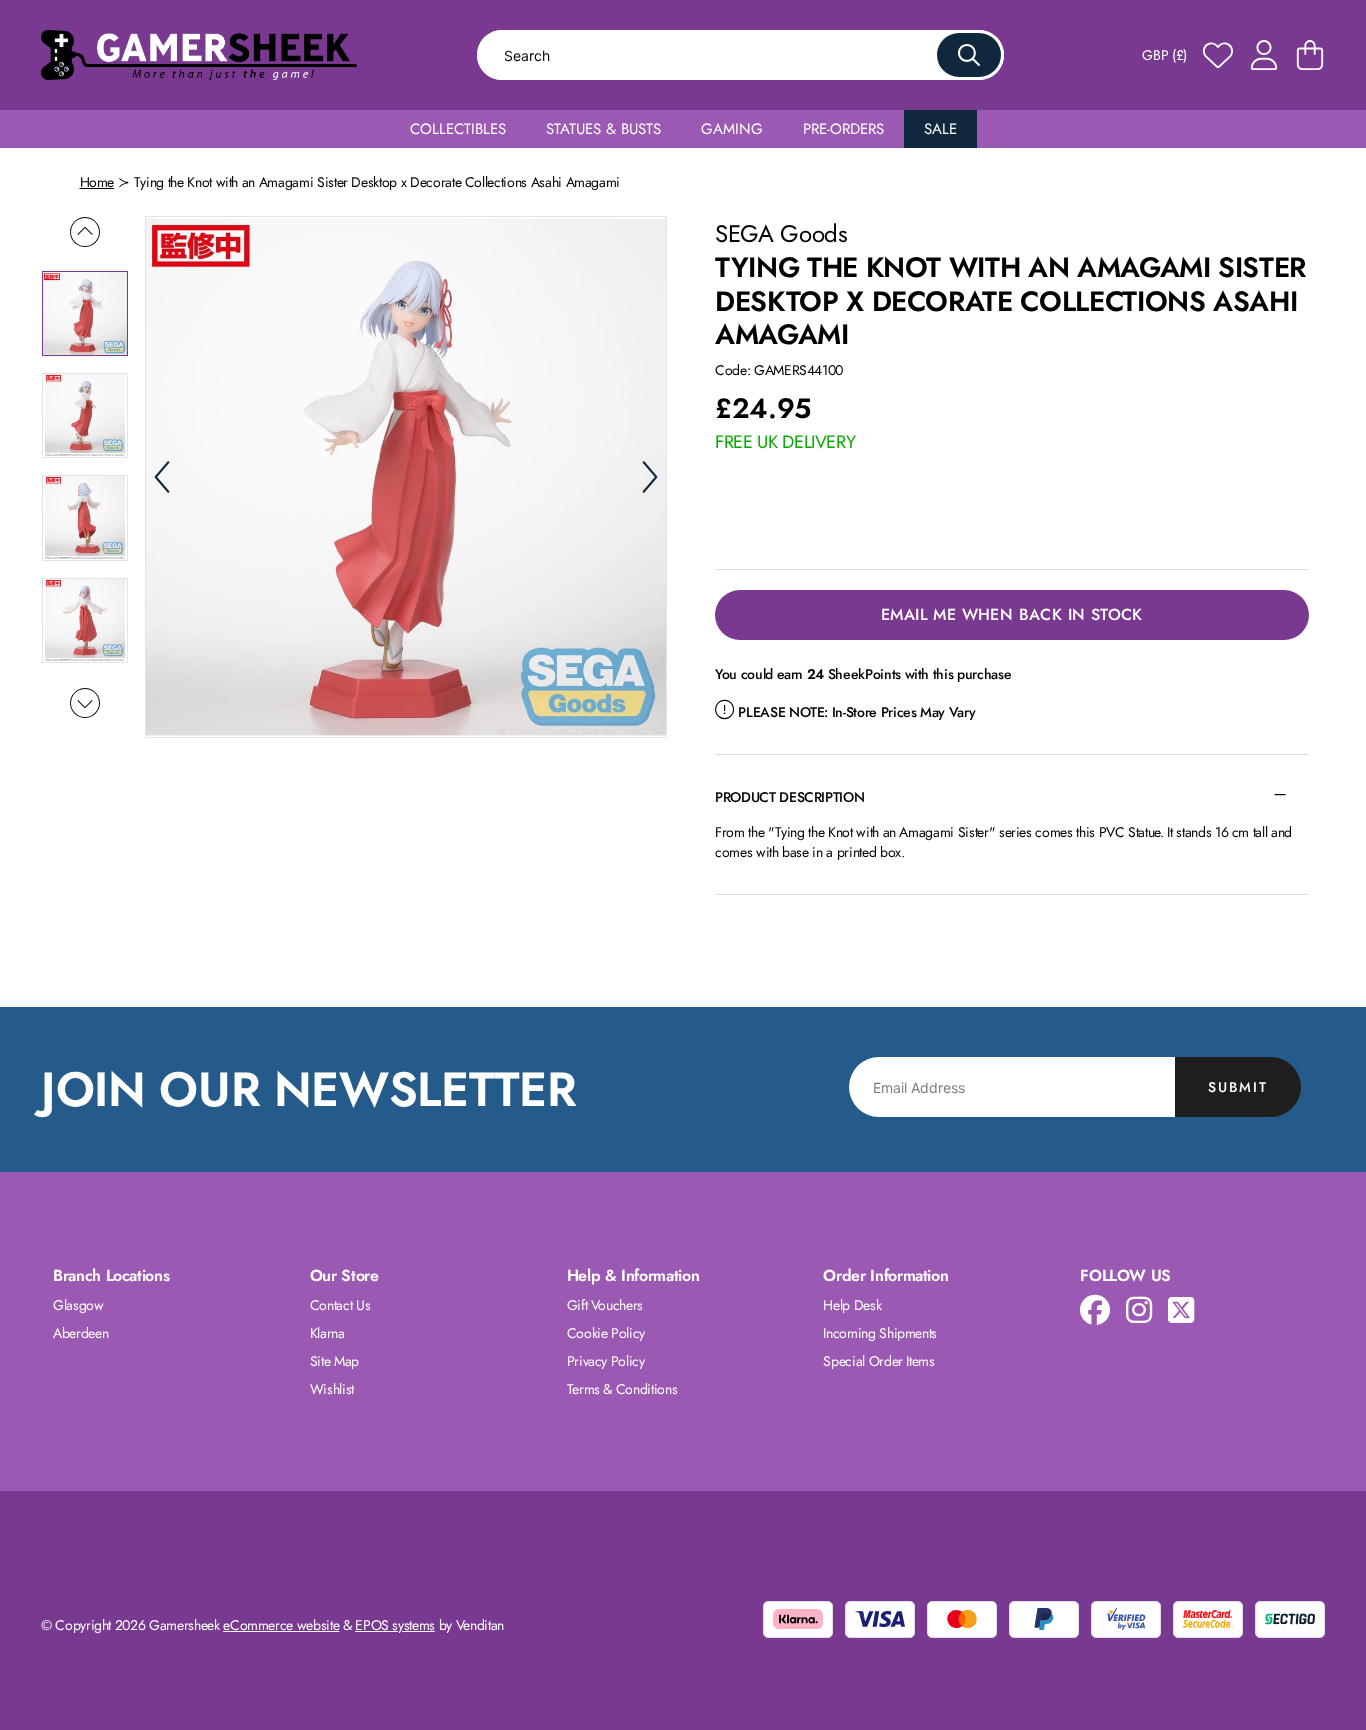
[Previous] (162, 477)
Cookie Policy (606, 1333)
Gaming (732, 129)
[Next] (650, 477)
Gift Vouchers (605, 1305)
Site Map (334, 1361)
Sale (940, 129)
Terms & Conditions (622, 1389)
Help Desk (852, 1305)
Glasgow (78, 1305)
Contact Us (340, 1305)
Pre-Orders (843, 129)
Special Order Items (878, 1361)
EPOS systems (395, 1625)
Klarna (327, 1333)
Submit (1238, 1087)
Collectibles (458, 129)
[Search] (969, 55)
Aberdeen (80, 1333)
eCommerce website (281, 1625)
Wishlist (332, 1389)
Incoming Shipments (880, 1333)
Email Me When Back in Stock (1012, 614)
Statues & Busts (603, 129)
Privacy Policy (606, 1361)
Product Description (789, 797)
